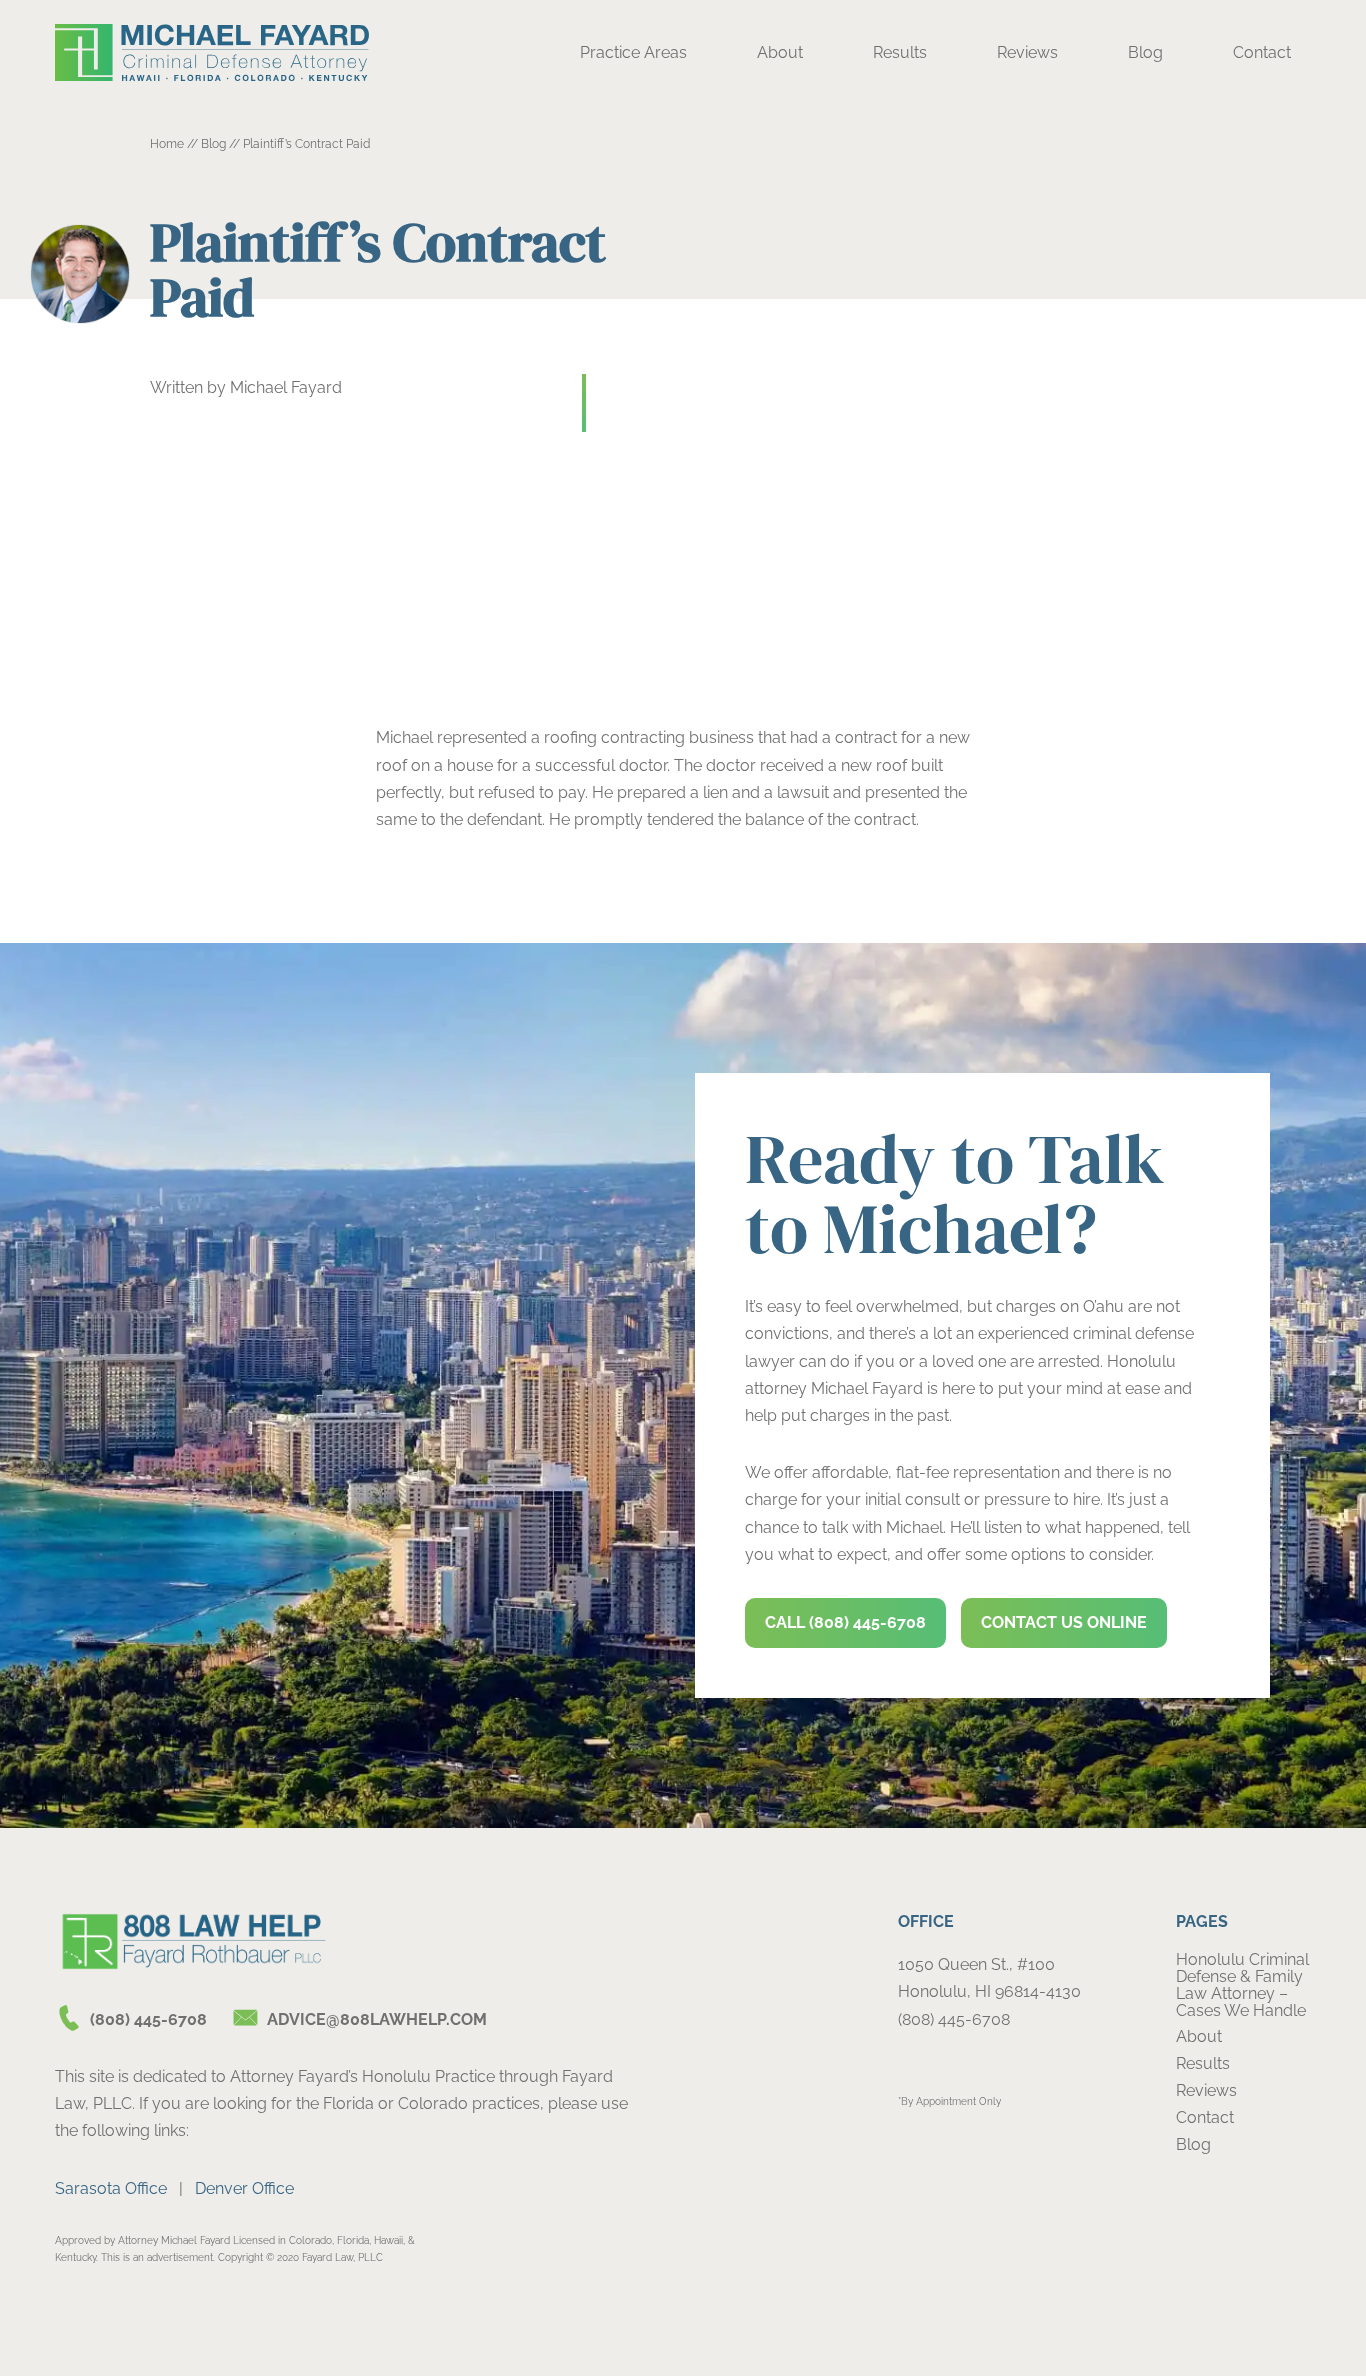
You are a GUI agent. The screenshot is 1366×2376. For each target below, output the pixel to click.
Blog (1145, 52)
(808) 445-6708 (148, 2019)
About (780, 52)
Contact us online (1064, 1622)
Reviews (1027, 52)
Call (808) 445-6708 (845, 1622)
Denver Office (244, 2188)
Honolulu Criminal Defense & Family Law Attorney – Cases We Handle (1242, 1985)
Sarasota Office (111, 2188)
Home (167, 144)
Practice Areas (633, 52)
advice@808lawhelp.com (377, 2019)
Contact (1262, 52)
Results (900, 52)
